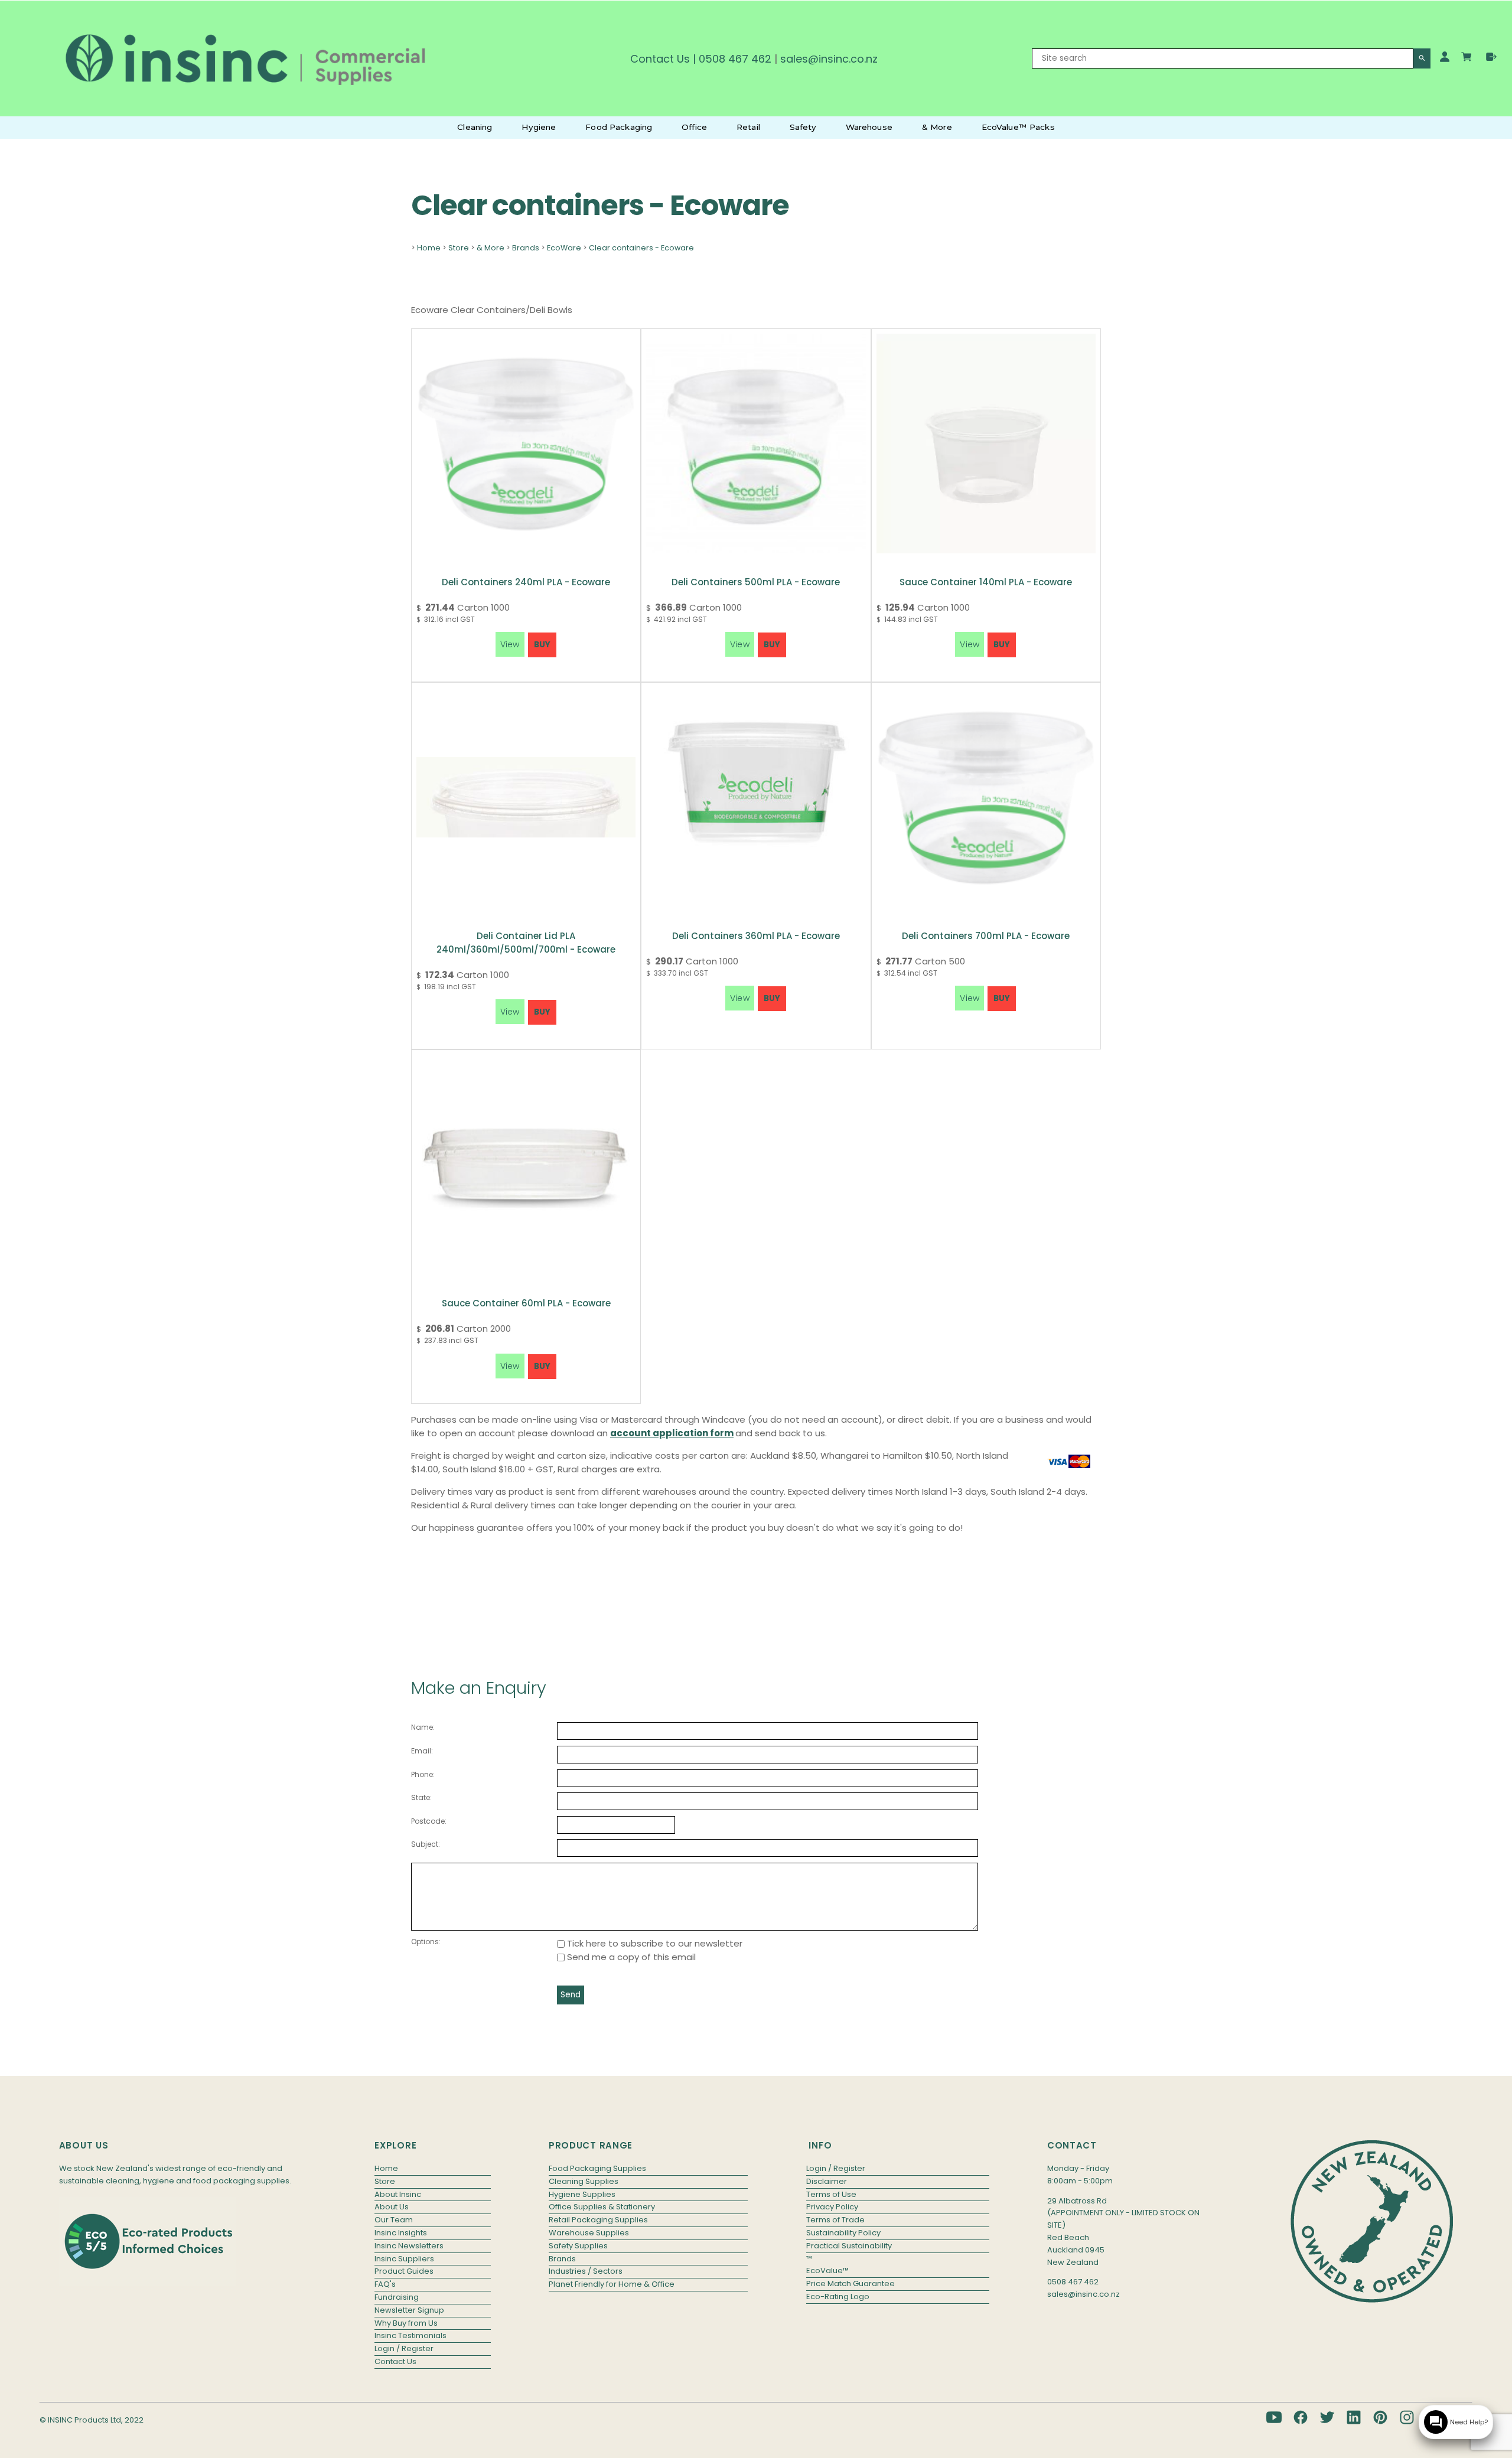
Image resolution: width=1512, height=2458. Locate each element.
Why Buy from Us (406, 2323)
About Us (392, 2207)
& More (937, 127)
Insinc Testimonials (410, 2335)
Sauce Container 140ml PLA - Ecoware (986, 582)
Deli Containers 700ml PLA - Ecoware (986, 936)
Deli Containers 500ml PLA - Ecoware (756, 582)
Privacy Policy (832, 2207)
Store (459, 248)
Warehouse (869, 127)
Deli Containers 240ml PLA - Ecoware (526, 582)
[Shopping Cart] (1468, 58)
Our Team (394, 2220)
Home (429, 248)
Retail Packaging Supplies (598, 2220)
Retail (748, 127)
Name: (423, 1727)
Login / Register (404, 2348)
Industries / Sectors (586, 2271)
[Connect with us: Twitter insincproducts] (1327, 2417)
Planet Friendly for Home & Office (612, 2284)
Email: (422, 1751)
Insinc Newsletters (409, 2246)
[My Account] (1445, 57)
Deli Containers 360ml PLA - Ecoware (756, 936)
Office (694, 127)
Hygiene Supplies (582, 2194)
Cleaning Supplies (584, 2181)
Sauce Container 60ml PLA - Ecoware (526, 1303)
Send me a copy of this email (630, 1957)
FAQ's (385, 2284)
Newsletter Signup (409, 2310)
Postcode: (429, 1821)
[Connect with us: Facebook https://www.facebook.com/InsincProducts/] (1301, 2417)
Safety (803, 127)
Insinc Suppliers (404, 2259)
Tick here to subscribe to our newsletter (654, 1943)
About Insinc (398, 2194)
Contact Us (660, 59)
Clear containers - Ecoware (641, 248)
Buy (542, 645)
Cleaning (475, 127)
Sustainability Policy (843, 2233)
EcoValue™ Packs (1018, 127)
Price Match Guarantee (850, 2283)
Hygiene (539, 127)
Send (571, 1995)
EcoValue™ (827, 2270)
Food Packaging (619, 127)
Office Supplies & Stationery (602, 2207)
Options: (426, 1942)
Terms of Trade (835, 2220)
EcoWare (564, 248)
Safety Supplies (578, 2246)
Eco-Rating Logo (838, 2296)
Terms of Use (831, 2194)
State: (421, 1797)
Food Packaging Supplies (597, 2168)
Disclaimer (827, 2181)
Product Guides (404, 2271)
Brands (526, 248)
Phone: (423, 1774)
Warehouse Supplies (589, 2233)
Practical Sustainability (849, 2246)
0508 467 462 (735, 59)
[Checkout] (1491, 57)
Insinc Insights (401, 2233)
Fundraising (397, 2297)
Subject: (426, 1844)
